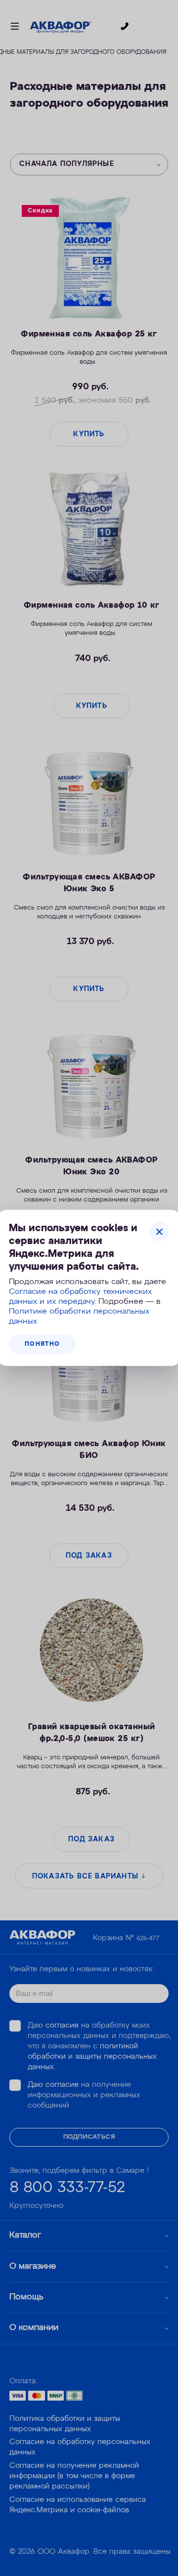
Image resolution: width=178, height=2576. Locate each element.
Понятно (42, 1344)
